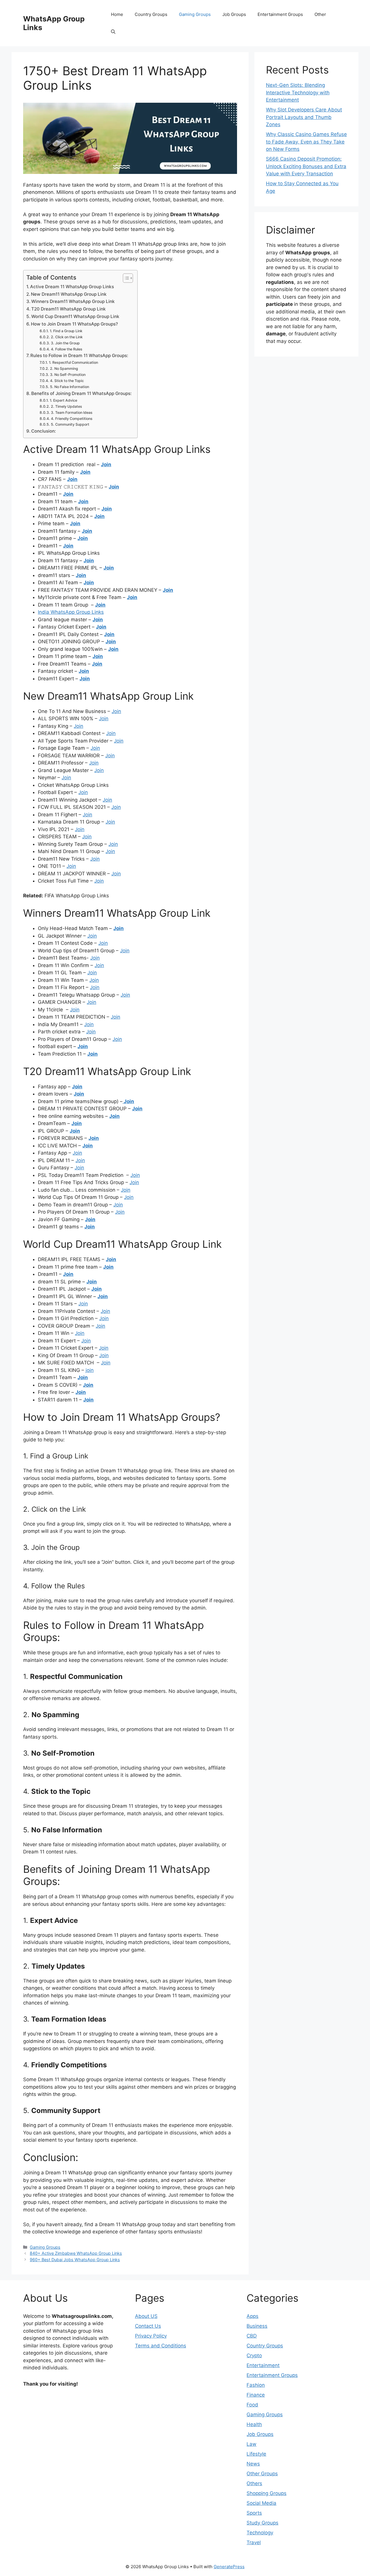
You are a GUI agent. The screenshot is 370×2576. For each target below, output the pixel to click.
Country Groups (151, 14)
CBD (252, 2336)
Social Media (261, 2503)
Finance (256, 2395)
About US (146, 2316)
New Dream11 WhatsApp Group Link (69, 294)
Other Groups (262, 2474)
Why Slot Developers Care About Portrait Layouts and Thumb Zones (304, 117)
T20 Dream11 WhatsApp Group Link (69, 309)
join (90, 1370)
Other (320, 14)
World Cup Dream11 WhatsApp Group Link (75, 316)
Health (254, 2424)
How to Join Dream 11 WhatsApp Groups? (74, 324)
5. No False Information (69, 387)
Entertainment (263, 2365)
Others (254, 2483)
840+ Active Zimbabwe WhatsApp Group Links (76, 2253)
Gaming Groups (195, 14)
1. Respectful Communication (73, 362)
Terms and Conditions (161, 2346)
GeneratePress (229, 2567)
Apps (252, 2316)
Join (106, 464)
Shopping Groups (267, 2493)
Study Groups (262, 2523)
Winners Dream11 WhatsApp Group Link (73, 301)
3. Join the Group (65, 343)
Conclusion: (44, 431)
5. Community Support (70, 424)
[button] (113, 32)
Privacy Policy (151, 2336)
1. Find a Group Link (66, 331)
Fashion (256, 2385)
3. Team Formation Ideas (72, 413)
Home (117, 14)
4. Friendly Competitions (72, 419)
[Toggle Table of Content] (125, 278)
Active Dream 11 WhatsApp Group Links (72, 287)
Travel (254, 2542)
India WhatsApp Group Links (71, 612)
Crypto (254, 2355)
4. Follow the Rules (66, 349)
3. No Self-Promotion (68, 375)
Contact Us (148, 2326)
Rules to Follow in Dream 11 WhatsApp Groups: (79, 355)
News (253, 2464)
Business (257, 2326)
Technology (260, 2533)
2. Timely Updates (66, 406)
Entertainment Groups (280, 14)
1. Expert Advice (63, 400)
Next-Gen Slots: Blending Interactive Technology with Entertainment (298, 92)
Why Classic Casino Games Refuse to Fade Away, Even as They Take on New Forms (306, 142)
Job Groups (234, 14)
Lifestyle (256, 2454)
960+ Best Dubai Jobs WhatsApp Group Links (75, 2260)
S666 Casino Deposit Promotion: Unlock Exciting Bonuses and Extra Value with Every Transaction (306, 166)
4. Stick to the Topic (67, 381)
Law (251, 2444)
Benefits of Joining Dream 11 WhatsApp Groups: (81, 393)
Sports (254, 2513)
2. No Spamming (64, 369)
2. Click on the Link (67, 337)
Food (252, 2405)
